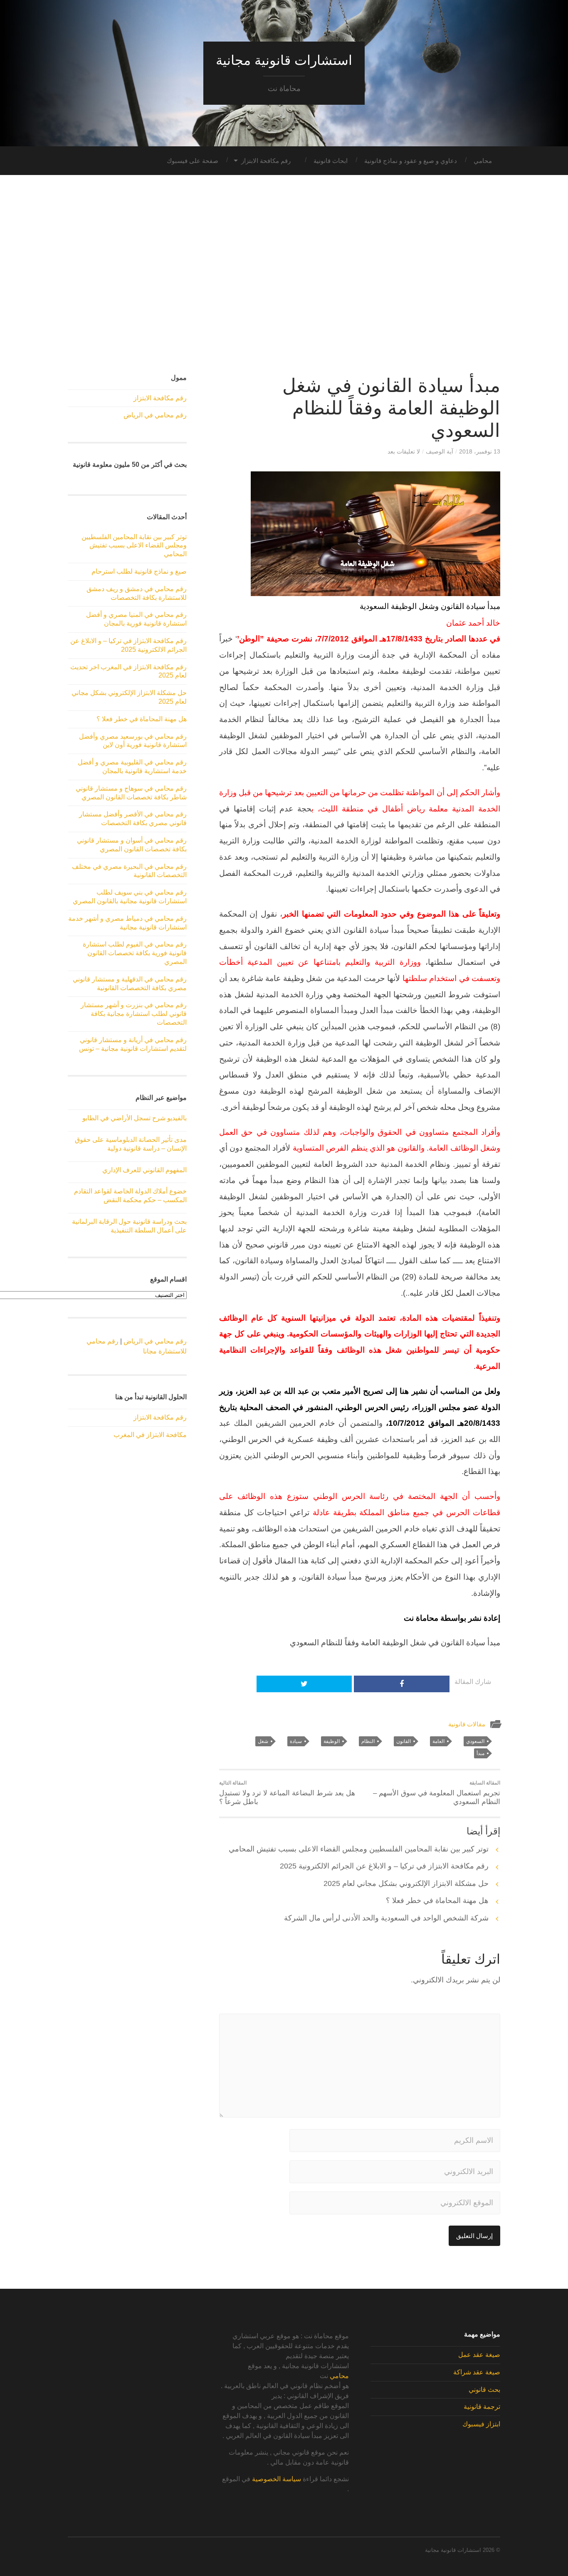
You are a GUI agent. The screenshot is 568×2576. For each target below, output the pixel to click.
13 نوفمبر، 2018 (480, 451)
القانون (404, 1741)
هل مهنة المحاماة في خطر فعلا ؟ (437, 1901)
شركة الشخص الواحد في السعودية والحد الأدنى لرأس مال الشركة (386, 1918)
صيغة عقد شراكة (477, 2372)
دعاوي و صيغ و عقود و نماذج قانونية (411, 161)
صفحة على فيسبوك (193, 161)
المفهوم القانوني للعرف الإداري (144, 1170)
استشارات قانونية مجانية (284, 60)
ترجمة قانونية (482, 2407)
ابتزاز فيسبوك (481, 2424)
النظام (368, 1741)
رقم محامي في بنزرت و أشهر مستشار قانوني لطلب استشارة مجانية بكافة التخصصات (134, 1014)
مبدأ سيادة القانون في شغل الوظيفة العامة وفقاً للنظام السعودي (391, 408)
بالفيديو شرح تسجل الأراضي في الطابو (135, 1118)
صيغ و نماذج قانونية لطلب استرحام (139, 571)
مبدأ (480, 1753)
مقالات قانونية (467, 1724)
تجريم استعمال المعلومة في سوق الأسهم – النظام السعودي (437, 1793)
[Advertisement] (284, 275)
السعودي (475, 1741)
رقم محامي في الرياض (155, 415)
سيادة (296, 1741)
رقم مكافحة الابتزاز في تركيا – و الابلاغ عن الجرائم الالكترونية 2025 (384, 1866)
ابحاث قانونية (331, 161)
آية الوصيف (440, 451)
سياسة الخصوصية (277, 2479)
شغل (263, 1741)
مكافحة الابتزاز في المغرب (150, 1435)
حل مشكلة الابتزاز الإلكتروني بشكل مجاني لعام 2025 (406, 1883)
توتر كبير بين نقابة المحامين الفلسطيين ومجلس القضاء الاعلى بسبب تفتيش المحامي (359, 1849)
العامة (438, 1741)
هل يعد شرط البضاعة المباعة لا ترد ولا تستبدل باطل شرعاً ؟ (287, 1793)
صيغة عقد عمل (479, 2355)
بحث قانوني (484, 2390)
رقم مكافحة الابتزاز (266, 161)
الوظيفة (332, 1741)
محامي (483, 161)
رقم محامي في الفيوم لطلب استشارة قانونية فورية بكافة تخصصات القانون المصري (135, 953)
